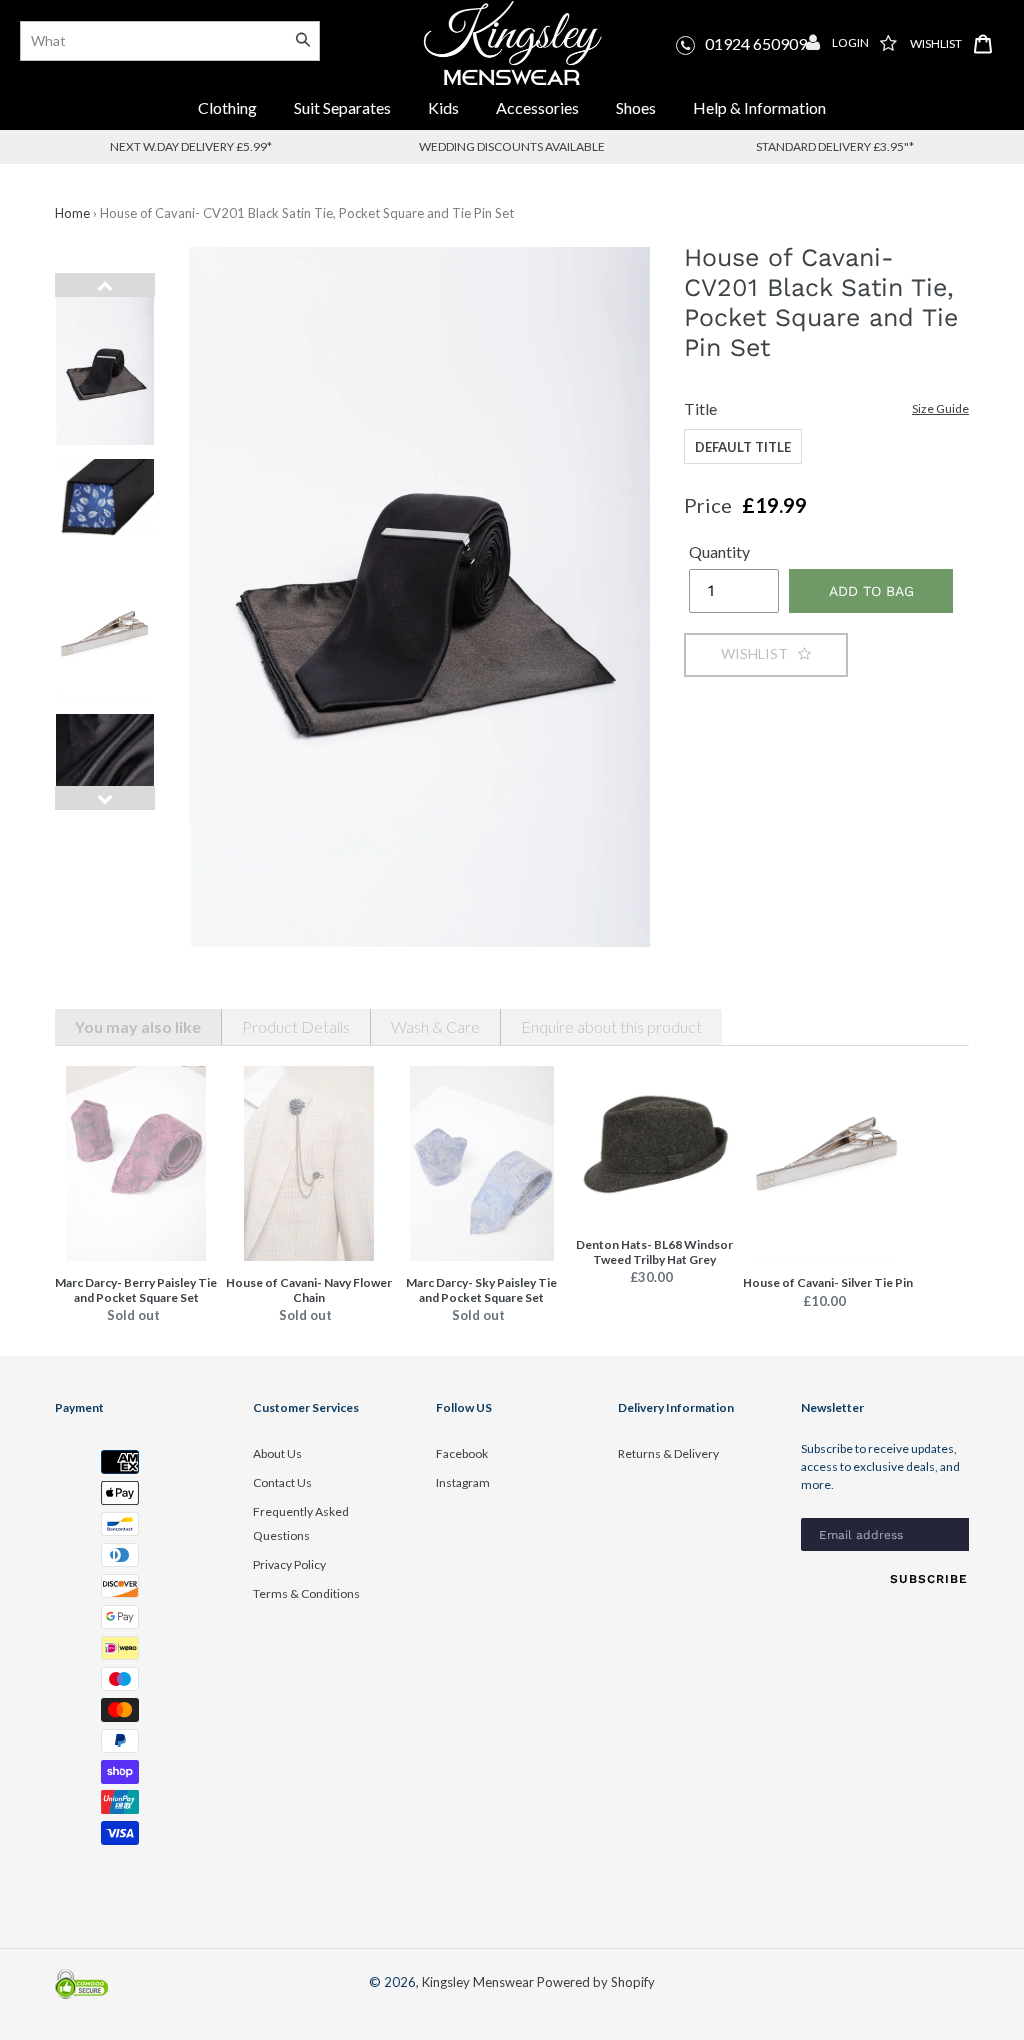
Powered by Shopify (596, 1982)
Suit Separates (344, 107)
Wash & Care (435, 1026)
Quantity (719, 551)
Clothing (227, 107)
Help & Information (759, 107)
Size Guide (940, 408)
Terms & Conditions (306, 1593)
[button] (766, 654)
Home (72, 213)
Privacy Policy (289, 1564)
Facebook (462, 1453)
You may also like (138, 1026)
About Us (277, 1453)
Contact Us (282, 1482)
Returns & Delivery (668, 1453)
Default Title (743, 447)
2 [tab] (120, 828)
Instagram (463, 1482)
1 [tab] (90, 828)
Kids (443, 107)
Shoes (636, 107)
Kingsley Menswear (478, 1982)
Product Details (296, 1026)
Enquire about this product (611, 1026)
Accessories (539, 107)
